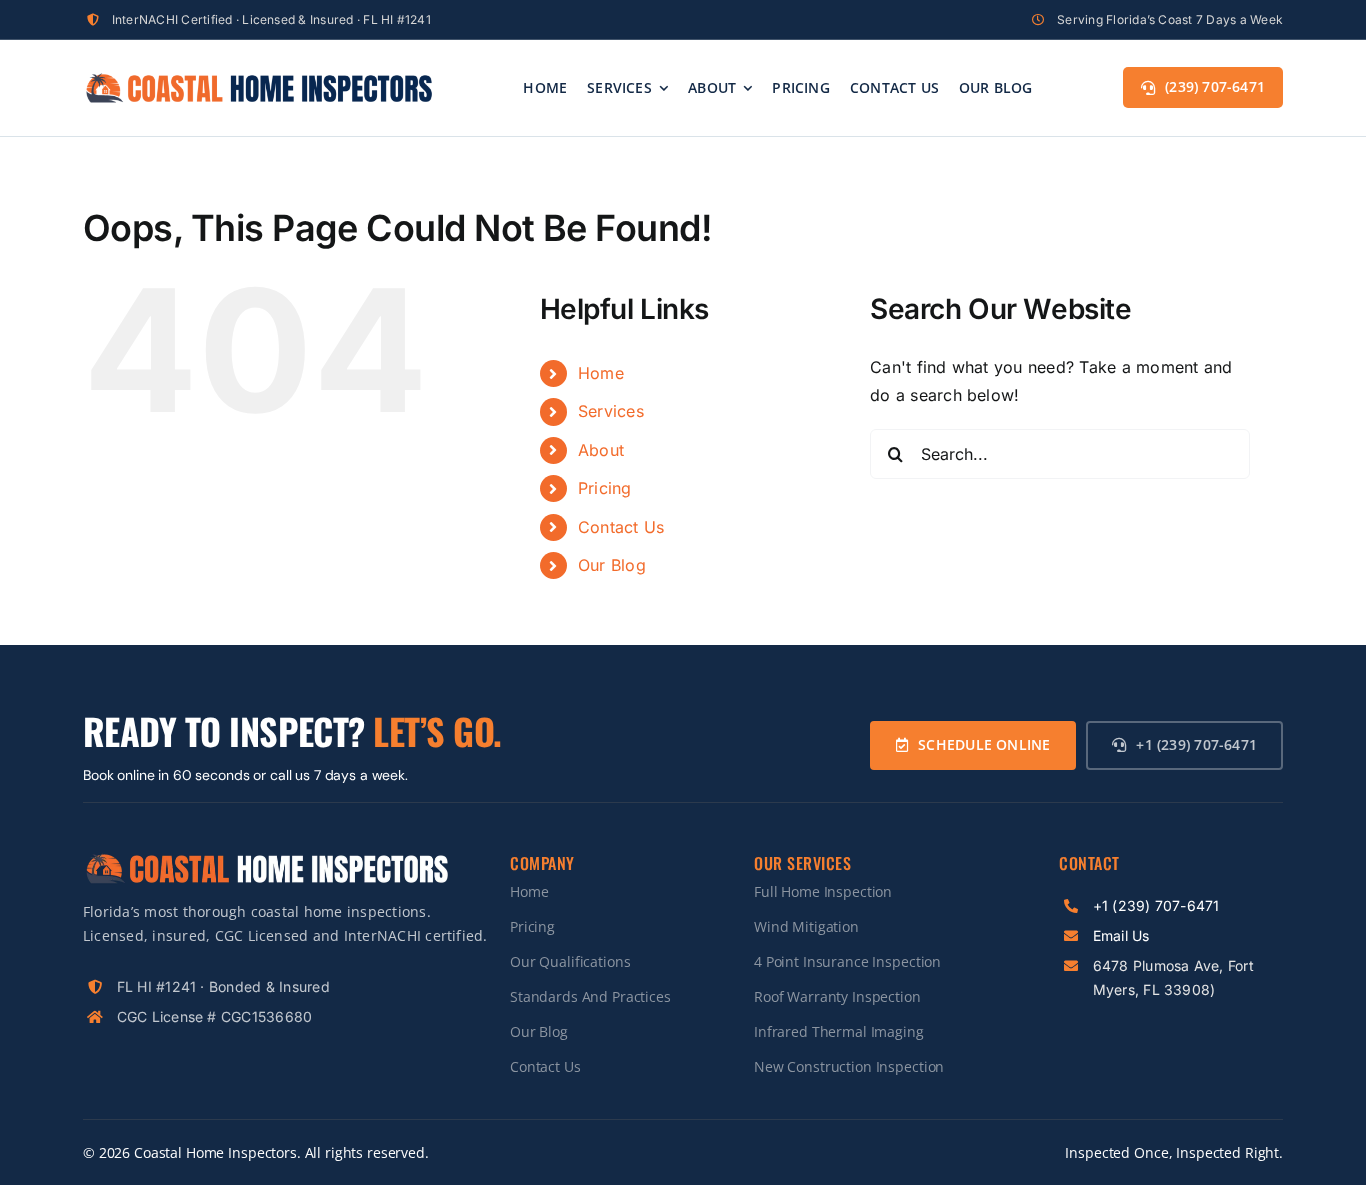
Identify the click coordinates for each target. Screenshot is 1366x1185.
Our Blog (612, 565)
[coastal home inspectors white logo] (266, 859)
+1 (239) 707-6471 (1156, 905)
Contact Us (621, 527)
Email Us (1121, 935)
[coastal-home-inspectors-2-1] (258, 79)
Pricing (605, 488)
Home (601, 373)
